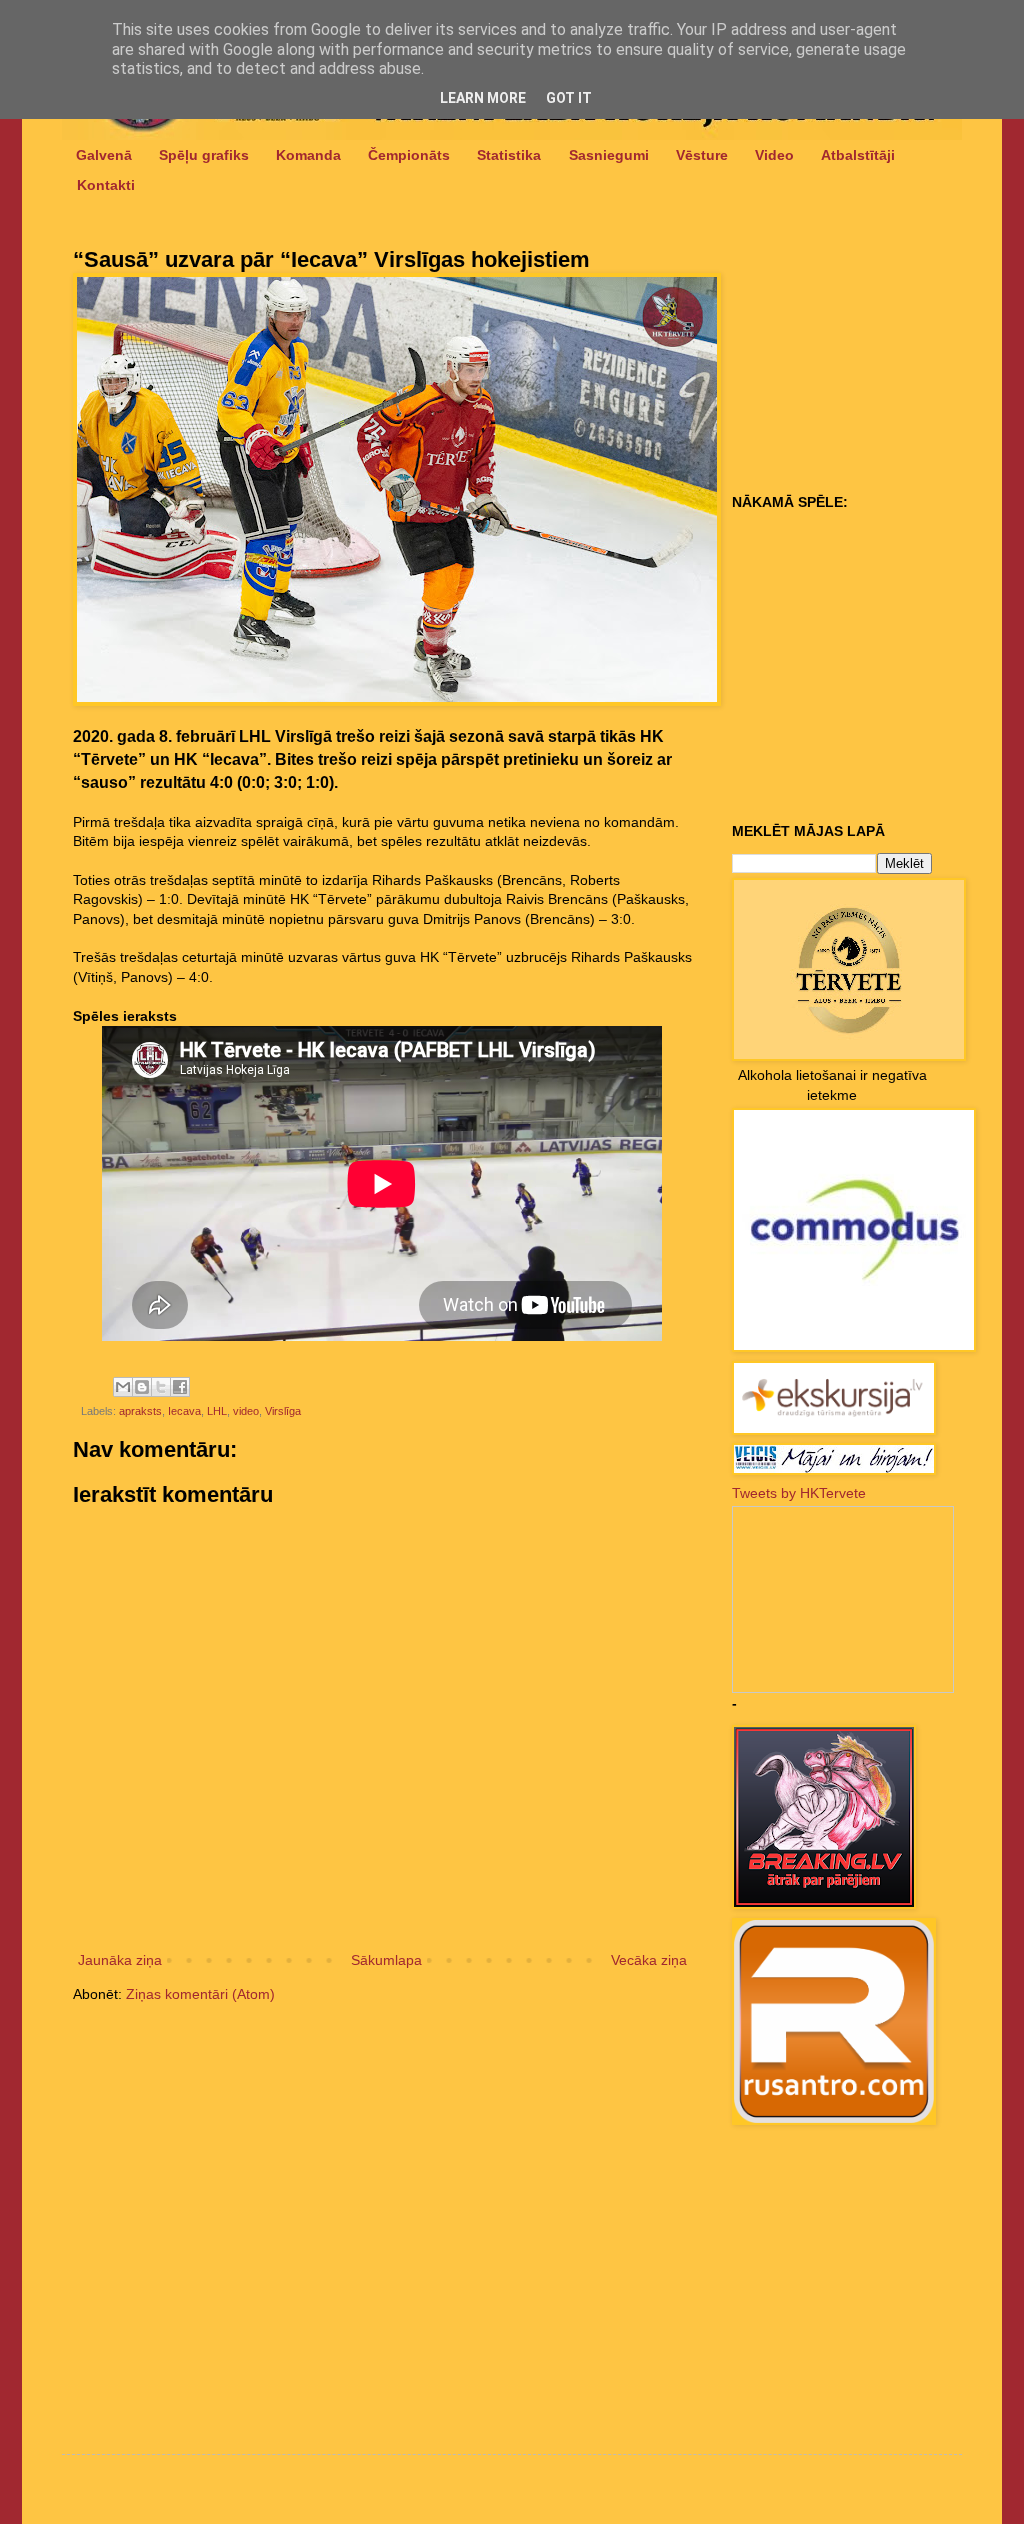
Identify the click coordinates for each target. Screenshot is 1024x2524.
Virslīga (283, 1411)
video (246, 1411)
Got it (569, 98)
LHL (217, 1411)
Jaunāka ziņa (120, 1960)
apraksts (140, 1411)
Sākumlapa (386, 1960)
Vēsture (702, 155)
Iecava (184, 1411)
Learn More (483, 98)
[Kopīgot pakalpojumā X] (161, 1387)
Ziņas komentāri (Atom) (200, 1994)
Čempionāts (409, 155)
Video (774, 155)
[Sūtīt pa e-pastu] (123, 1387)
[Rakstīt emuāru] (142, 1387)
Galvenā (104, 155)
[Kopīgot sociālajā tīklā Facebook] (180, 1387)
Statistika (509, 155)
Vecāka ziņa (649, 1960)
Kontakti (106, 185)
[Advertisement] (857, 361)
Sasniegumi (609, 155)
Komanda (308, 155)
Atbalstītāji (858, 155)
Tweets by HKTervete (799, 1493)
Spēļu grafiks (204, 155)
